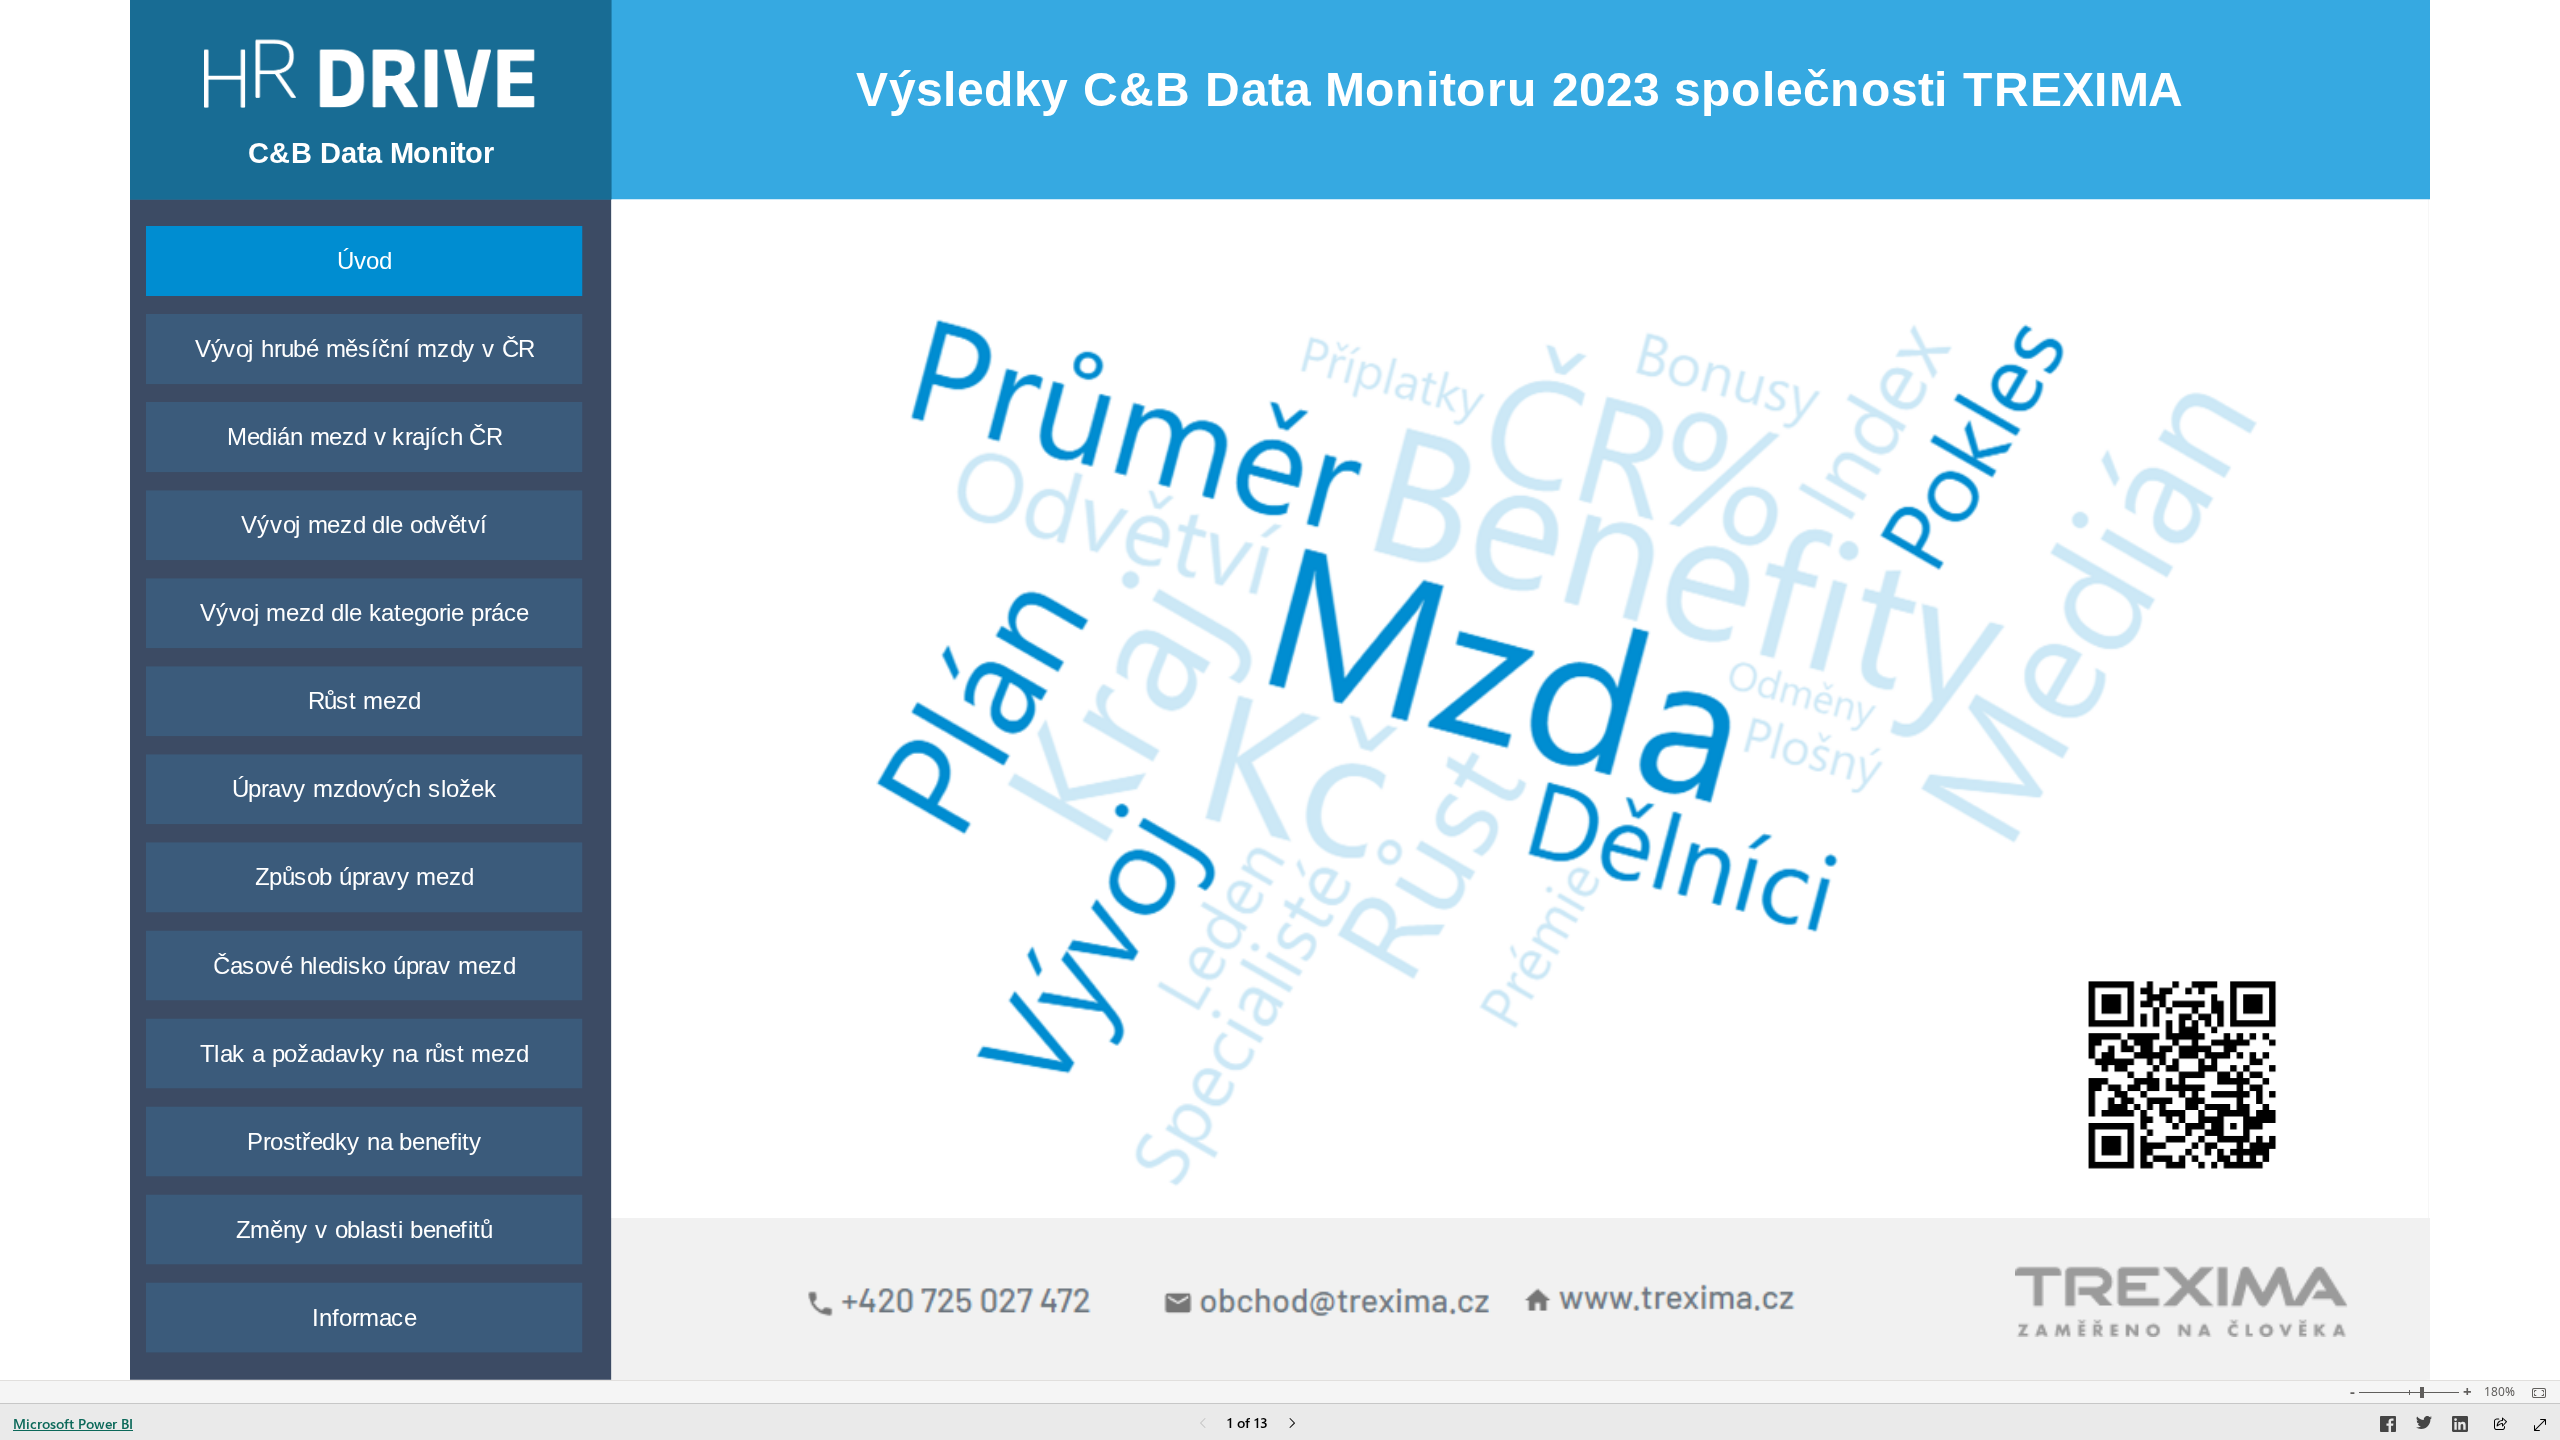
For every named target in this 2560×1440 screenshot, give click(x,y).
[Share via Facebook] (2388, 1427)
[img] (1521, 715)
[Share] (2500, 1425)
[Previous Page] (1203, 1424)
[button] (364, 261)
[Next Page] (1292, 1424)
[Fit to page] (2534, 1393)
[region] (1280, 690)
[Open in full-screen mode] (2540, 1425)
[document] (371, 156)
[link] (369, 74)
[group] (371, 156)
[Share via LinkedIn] (2460, 1427)
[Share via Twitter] (2424, 1427)
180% (2499, 1392)
